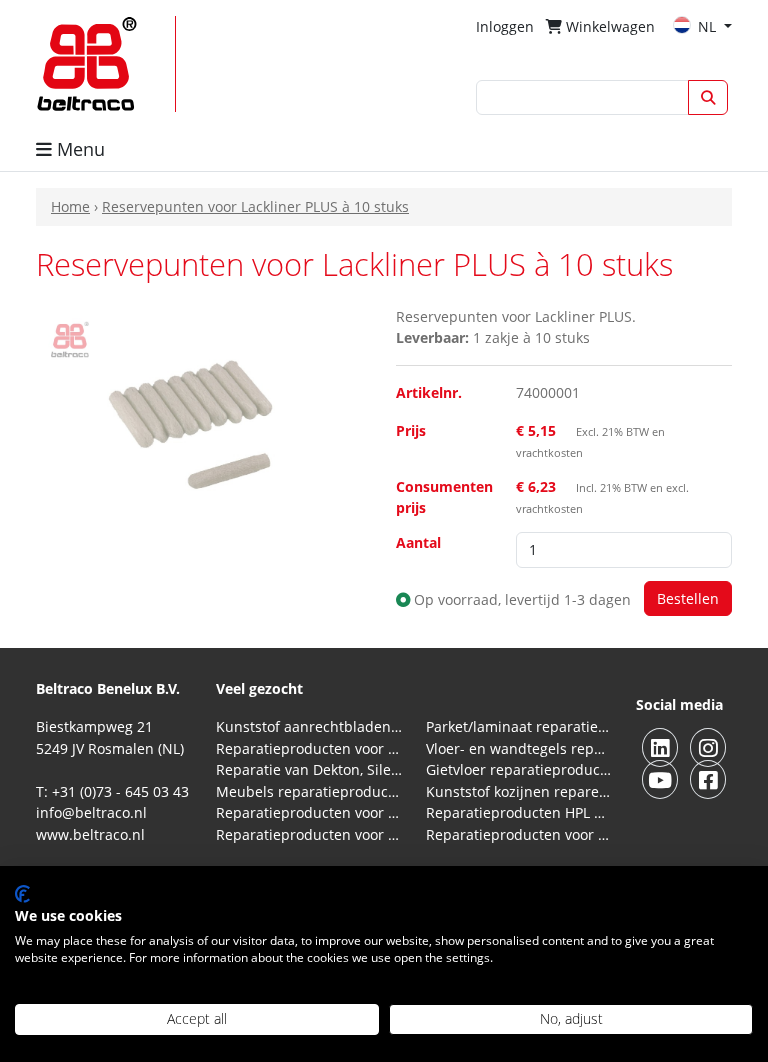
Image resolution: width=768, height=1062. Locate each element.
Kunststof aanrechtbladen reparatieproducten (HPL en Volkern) (309, 726)
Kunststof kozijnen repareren (519, 791)
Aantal (418, 542)
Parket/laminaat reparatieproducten (519, 726)
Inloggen (505, 26)
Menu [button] (78, 149)
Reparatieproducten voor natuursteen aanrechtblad (309, 748)
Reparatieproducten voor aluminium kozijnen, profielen (519, 834)
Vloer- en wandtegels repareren (519, 748)
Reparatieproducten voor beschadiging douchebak (309, 834)
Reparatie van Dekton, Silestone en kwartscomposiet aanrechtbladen (309, 769)
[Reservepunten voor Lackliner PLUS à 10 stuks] (204, 416)
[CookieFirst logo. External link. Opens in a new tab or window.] (22, 894)
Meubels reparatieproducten (309, 791)
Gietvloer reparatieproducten (519, 769)
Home (70, 206)
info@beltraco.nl (91, 812)
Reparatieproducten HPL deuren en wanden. (519, 812)
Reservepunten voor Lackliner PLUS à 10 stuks (255, 206)
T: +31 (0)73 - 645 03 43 (112, 791)
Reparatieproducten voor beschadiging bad (309, 812)
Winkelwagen (608, 26)
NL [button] (709, 26)
